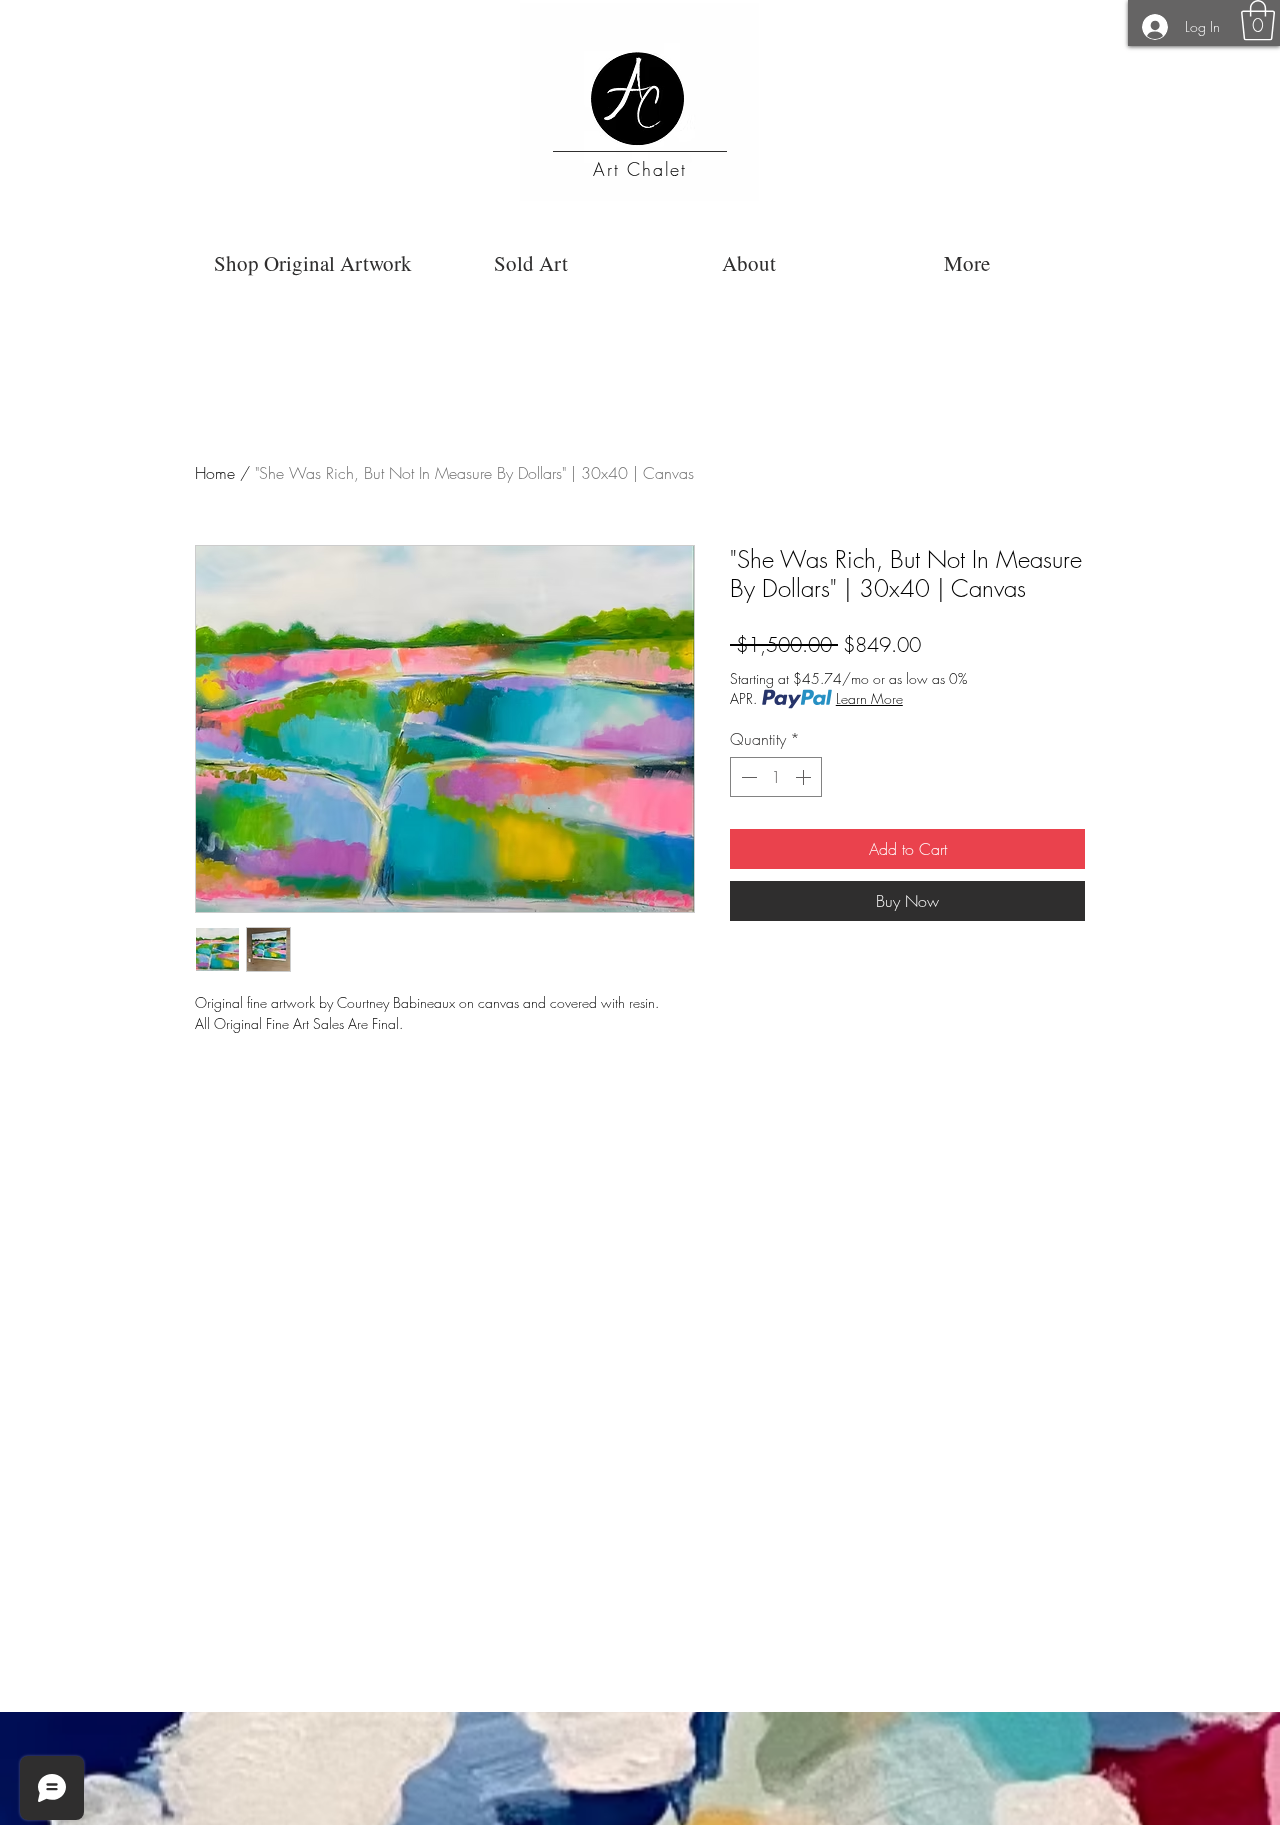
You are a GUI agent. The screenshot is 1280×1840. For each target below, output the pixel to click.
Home (215, 473)
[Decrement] (747, 777)
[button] (1258, 20)
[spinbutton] (776, 777)
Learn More (869, 698)
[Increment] (805, 777)
